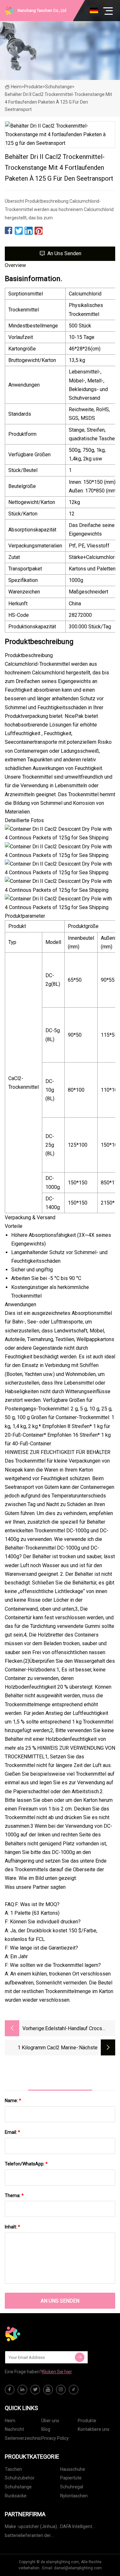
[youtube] (48, 2390)
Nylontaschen (74, 2496)
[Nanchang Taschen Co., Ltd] (37, 2334)
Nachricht (14, 2429)
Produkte (33, 87)
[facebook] (10, 2390)
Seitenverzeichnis (23, 2438)
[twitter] (35, 2390)
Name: (13, 2101)
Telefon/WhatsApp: (26, 2164)
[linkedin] (22, 2390)
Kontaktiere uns (94, 2429)
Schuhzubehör (20, 2478)
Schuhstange (59, 87)
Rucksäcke (16, 2496)
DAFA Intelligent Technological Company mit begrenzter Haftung (84, 2528)
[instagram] (61, 2390)
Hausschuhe (73, 2469)
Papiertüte (71, 2478)
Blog (46, 2429)
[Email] (80, 2357)
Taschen (13, 2469)
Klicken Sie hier (57, 2372)
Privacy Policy (55, 2438)
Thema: (14, 2195)
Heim (16, 87)
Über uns (50, 2421)
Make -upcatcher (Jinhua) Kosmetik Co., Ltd (31, 2528)
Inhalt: (12, 2227)
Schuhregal (72, 2487)
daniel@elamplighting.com (78, 2568)
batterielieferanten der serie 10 (28, 2537)
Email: (12, 2132)
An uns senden (64, 253)
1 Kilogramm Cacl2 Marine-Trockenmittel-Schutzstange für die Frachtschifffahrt (42, 2048)
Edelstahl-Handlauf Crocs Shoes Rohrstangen (74, 2029)
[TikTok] (74, 2390)
